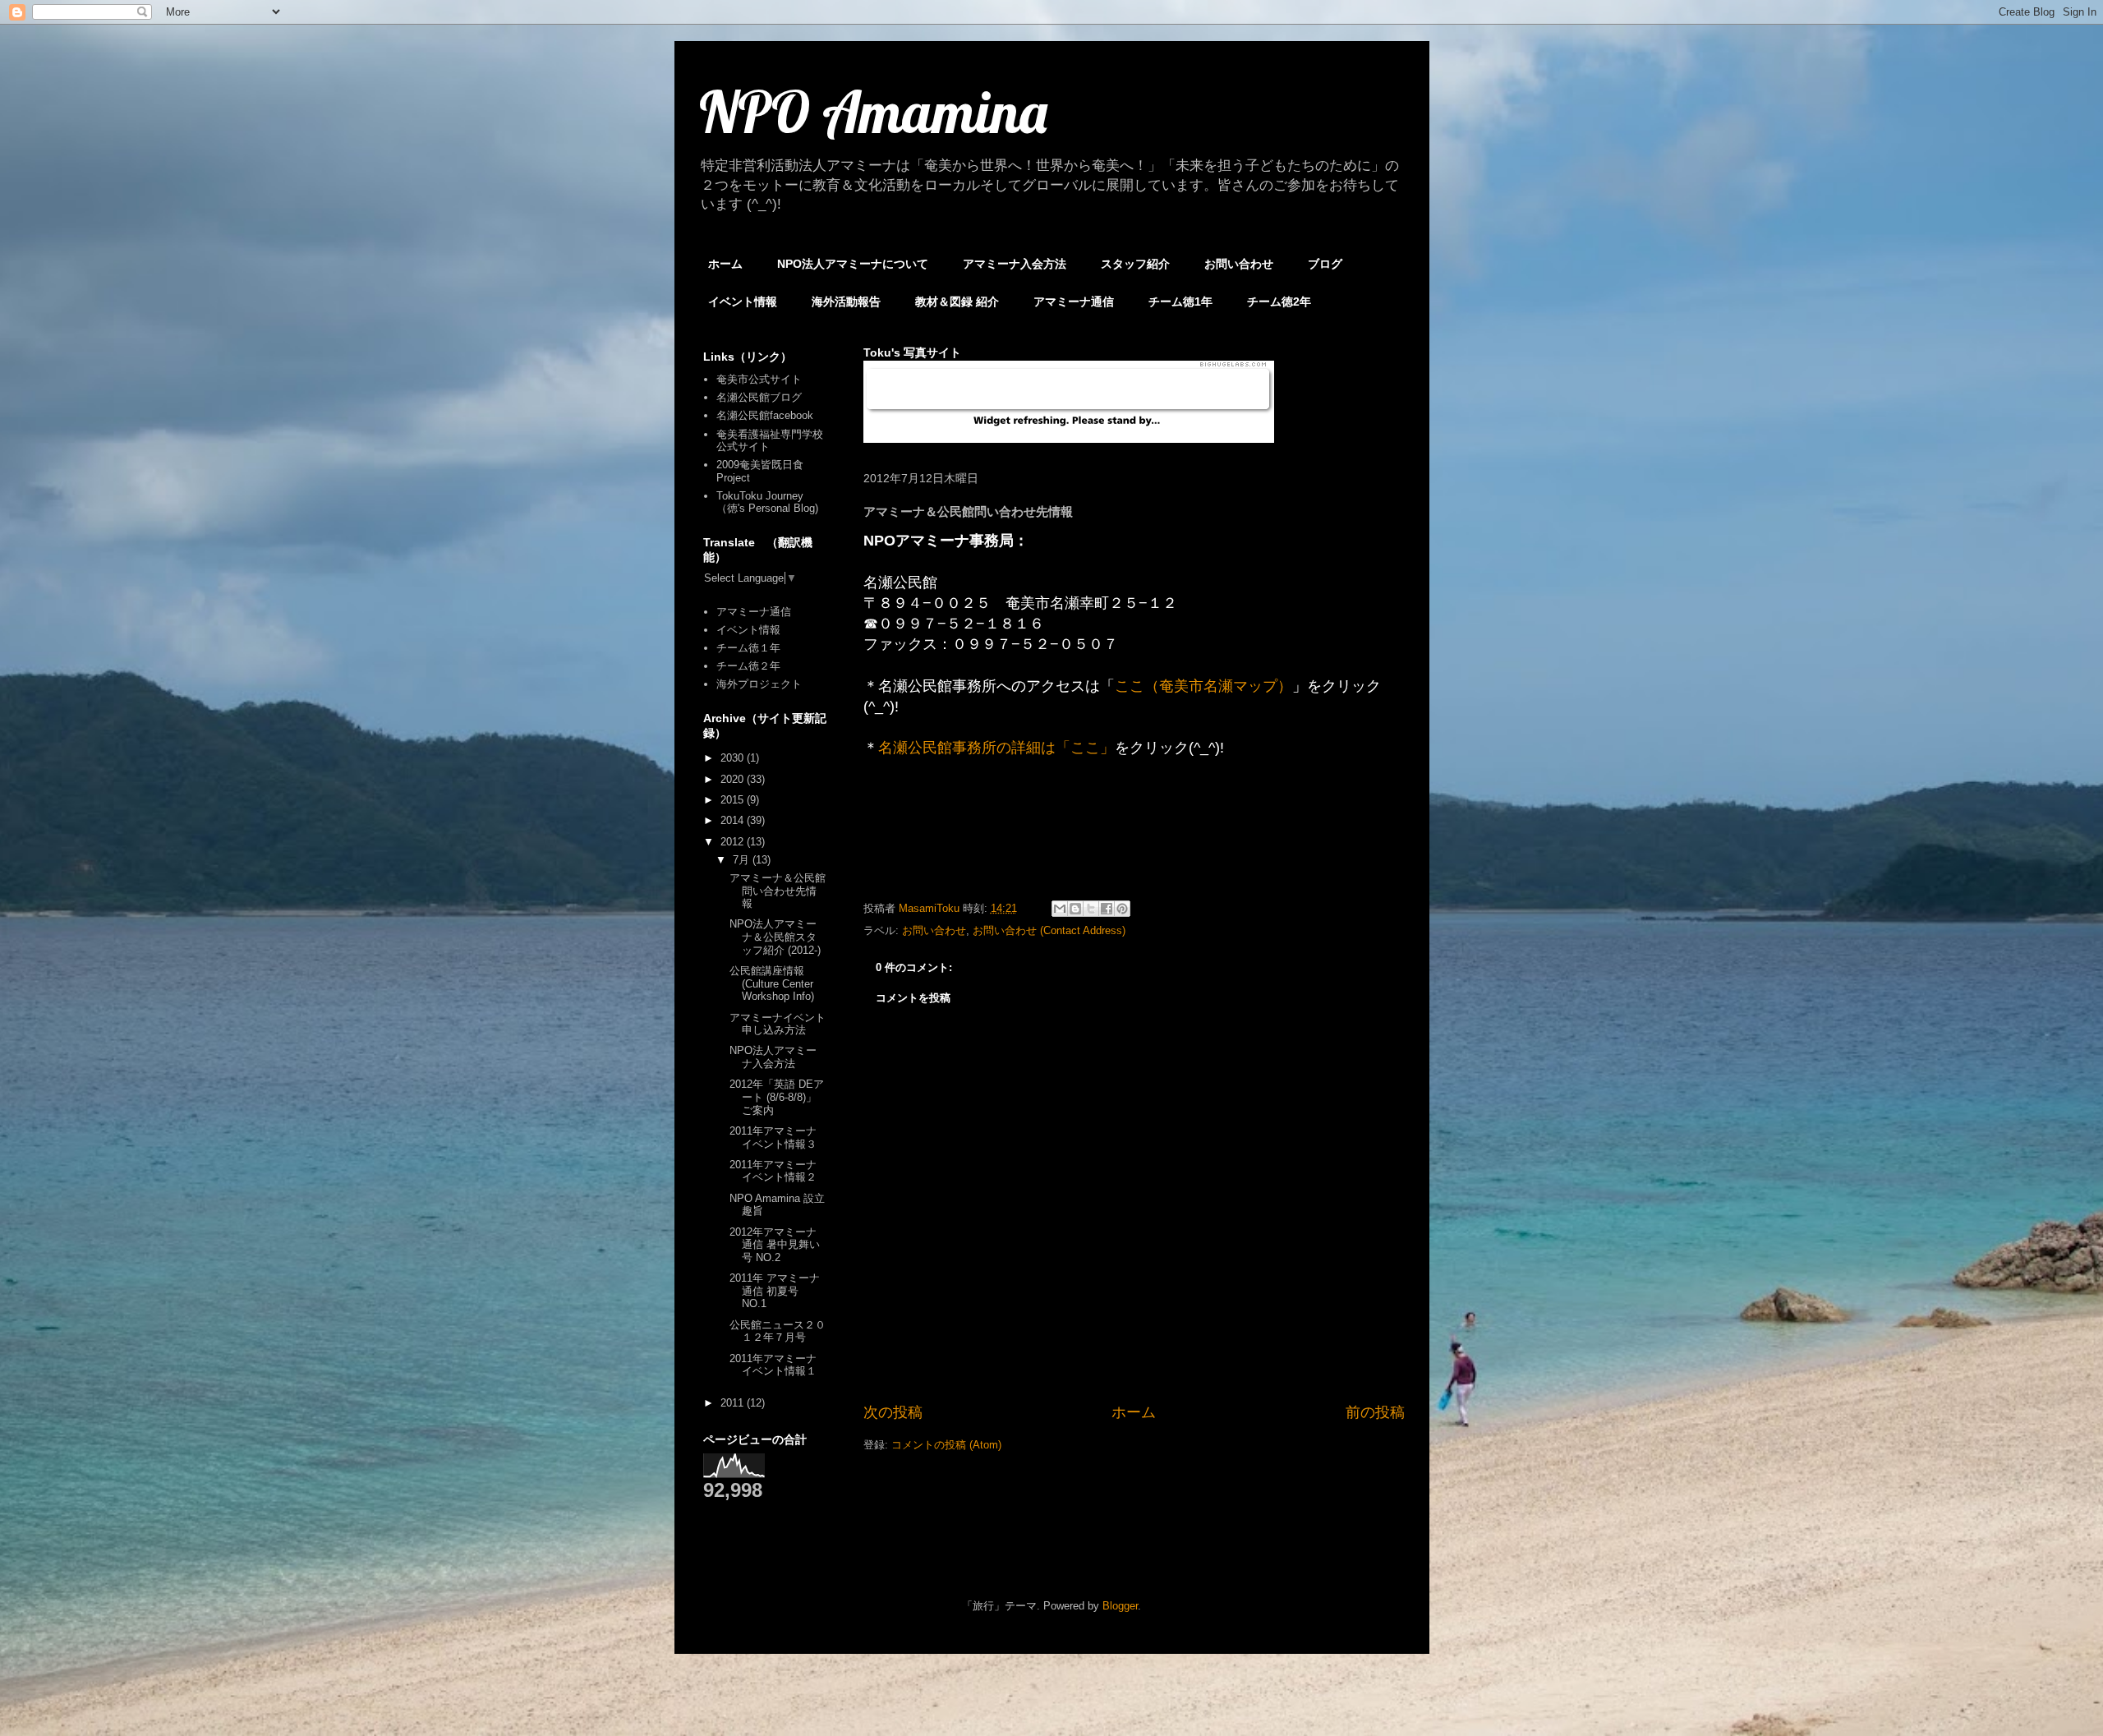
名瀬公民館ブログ (759, 397)
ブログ (1325, 264)
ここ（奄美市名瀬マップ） (1203, 686)
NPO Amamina (873, 112)
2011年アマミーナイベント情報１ (773, 1365)
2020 (734, 779)
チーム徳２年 (748, 666)
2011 (734, 1403)
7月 (743, 860)
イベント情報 (743, 302)
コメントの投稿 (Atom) (946, 1445)
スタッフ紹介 (1135, 264)
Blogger (1120, 1606)
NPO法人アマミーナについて (853, 264)
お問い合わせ (1239, 264)
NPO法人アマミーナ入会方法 (773, 1057)
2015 (734, 800)
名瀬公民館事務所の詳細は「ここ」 (996, 748)
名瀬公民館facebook (765, 415)
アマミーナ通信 (1074, 302)
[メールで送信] (1060, 909)
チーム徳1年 (1180, 302)
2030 (734, 758)
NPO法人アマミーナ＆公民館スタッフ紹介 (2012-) (775, 937)
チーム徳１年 (748, 648)
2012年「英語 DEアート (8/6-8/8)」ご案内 (777, 1097)
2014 (734, 820)
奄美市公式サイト (759, 379)
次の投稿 (893, 1412)
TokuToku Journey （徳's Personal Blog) (767, 502)
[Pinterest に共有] (1122, 909)
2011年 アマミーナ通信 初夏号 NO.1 (775, 1291)
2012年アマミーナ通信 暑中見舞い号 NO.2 (775, 1245)
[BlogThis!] (1075, 909)
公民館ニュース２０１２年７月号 (778, 1331)
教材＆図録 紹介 (957, 302)
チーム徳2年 (1279, 302)
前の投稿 (1375, 1412)
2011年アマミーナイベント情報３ (773, 1137)
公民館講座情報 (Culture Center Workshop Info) (772, 983)
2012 (734, 842)
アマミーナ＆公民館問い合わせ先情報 (778, 891)
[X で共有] (1091, 909)
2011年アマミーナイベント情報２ (773, 1171)
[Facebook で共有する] (1107, 909)
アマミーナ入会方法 (1015, 264)
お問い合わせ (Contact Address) (1049, 930)
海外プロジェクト (759, 684)
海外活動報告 (846, 302)
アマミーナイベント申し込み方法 (778, 1024)
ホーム (725, 264)
